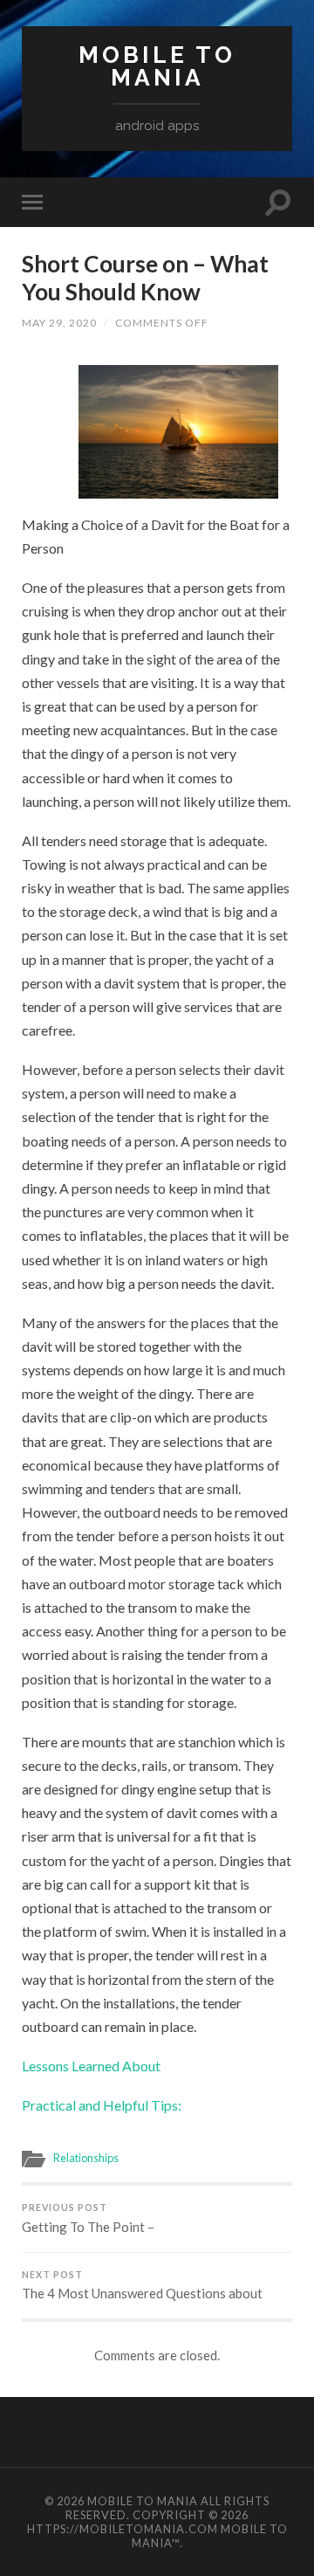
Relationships (86, 2158)
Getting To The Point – (88, 2218)
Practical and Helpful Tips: (102, 2105)
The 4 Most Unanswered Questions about (142, 2286)
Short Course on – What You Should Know (145, 278)
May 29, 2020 (59, 323)
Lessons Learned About (91, 2066)
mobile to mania (157, 66)
